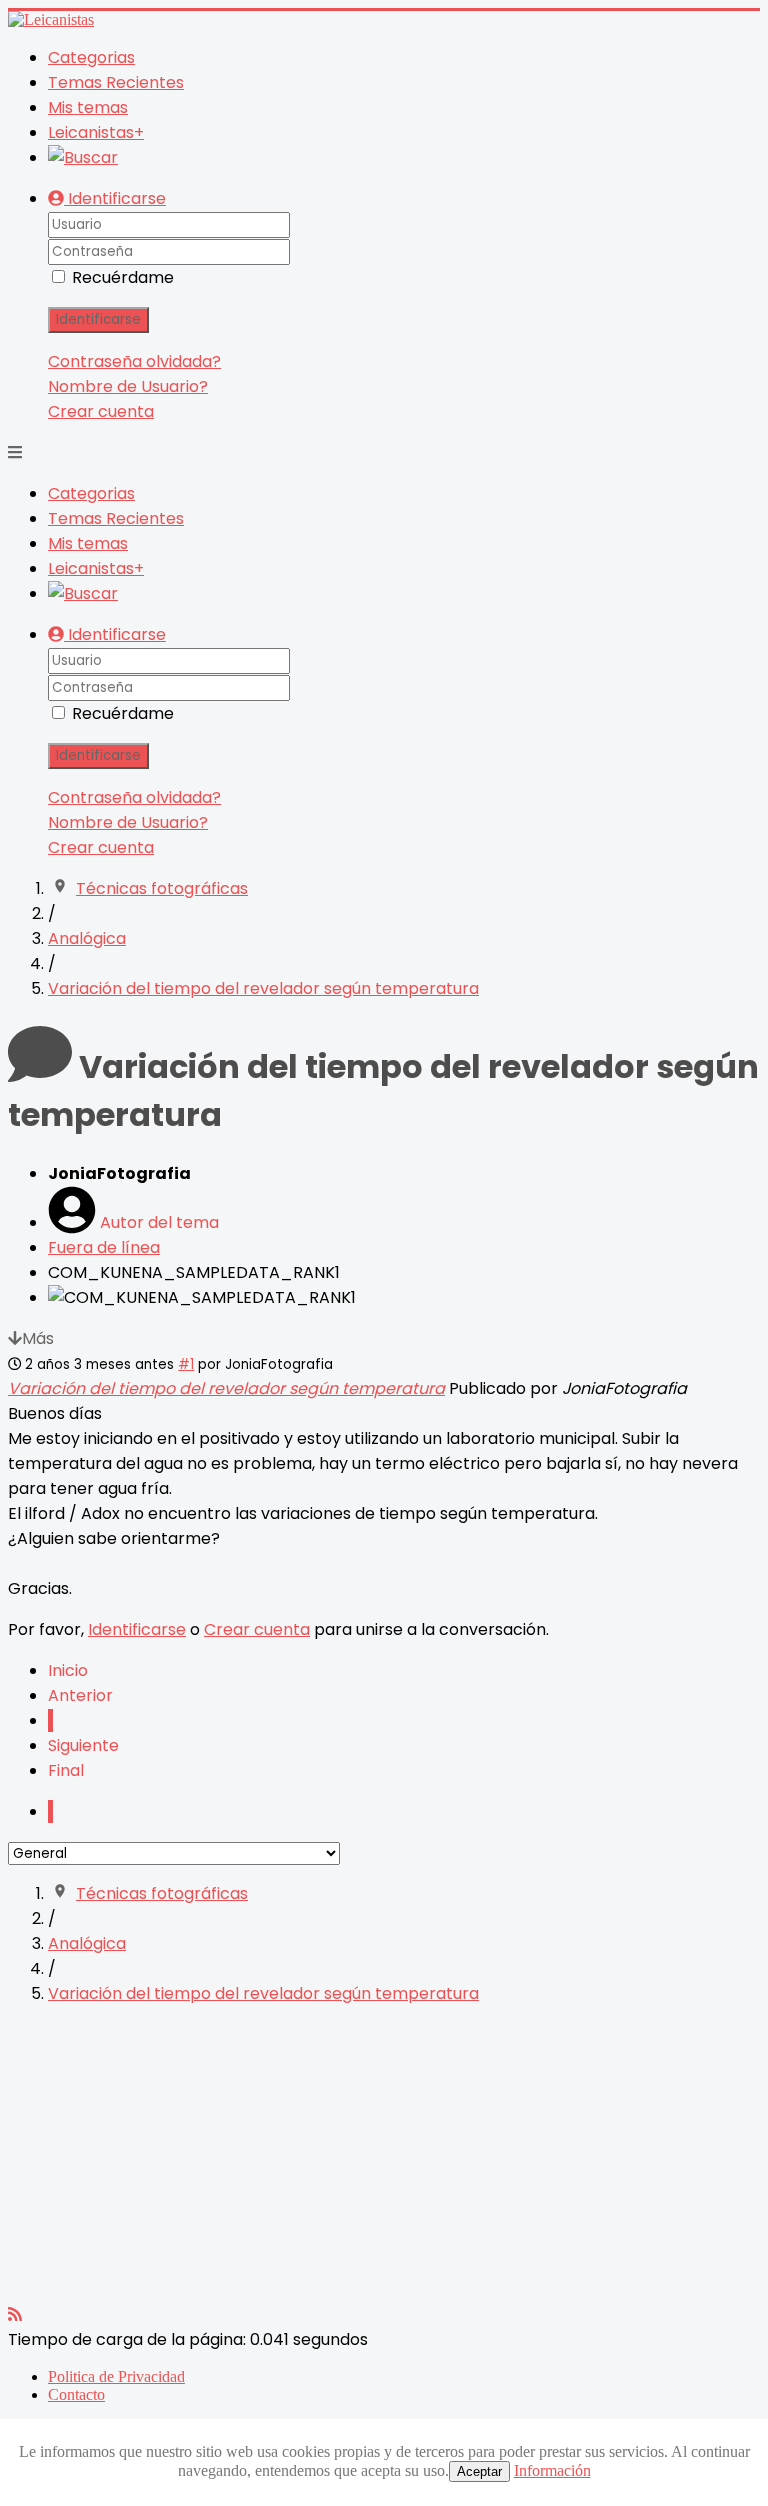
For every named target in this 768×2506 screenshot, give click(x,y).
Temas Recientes (116, 82)
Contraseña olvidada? (134, 361)
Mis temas (88, 107)
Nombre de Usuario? (128, 386)
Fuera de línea (104, 1247)
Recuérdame (123, 277)
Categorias (91, 57)
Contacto (76, 2394)
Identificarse (98, 319)
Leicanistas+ (96, 132)
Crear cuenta (101, 411)
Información (552, 2470)
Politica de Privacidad (116, 2376)
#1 (186, 1364)
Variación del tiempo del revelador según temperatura (226, 1388)
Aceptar (479, 2471)
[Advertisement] (384, 2162)
